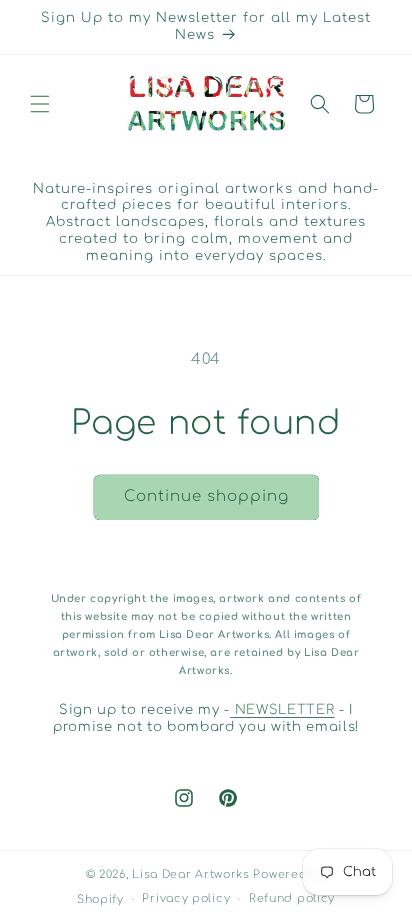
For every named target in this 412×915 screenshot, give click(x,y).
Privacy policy (186, 898)
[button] (40, 104)
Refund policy (292, 898)
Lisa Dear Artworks (191, 874)
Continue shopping (206, 496)
